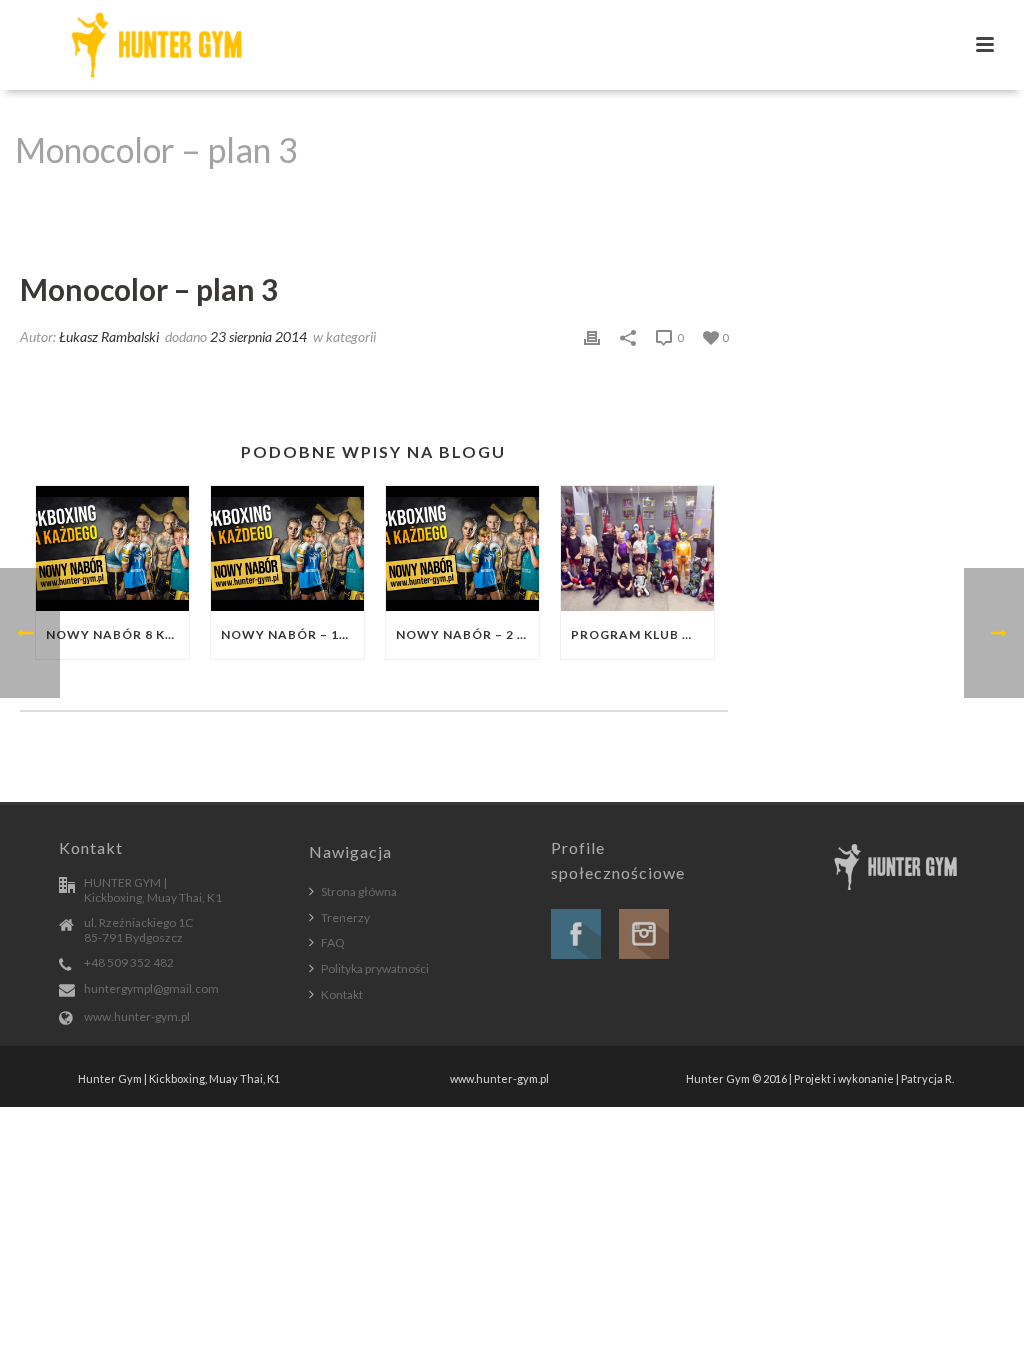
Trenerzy (345, 917)
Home (725, 201)
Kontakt (342, 994)
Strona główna (359, 891)
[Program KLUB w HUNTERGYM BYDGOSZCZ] (637, 548)
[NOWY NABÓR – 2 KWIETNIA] (462, 548)
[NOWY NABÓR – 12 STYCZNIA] (287, 548)
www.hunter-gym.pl (137, 1016)
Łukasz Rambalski (109, 336)
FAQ (333, 942)
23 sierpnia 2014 (258, 336)
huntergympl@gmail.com (151, 988)
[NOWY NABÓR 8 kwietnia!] (112, 548)
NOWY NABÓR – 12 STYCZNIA (292, 634)
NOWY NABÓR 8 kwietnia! (117, 634)
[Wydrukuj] (592, 336)
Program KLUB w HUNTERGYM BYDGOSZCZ (642, 634)
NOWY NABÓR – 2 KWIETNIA (467, 634)
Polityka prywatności (375, 968)
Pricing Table (800, 201)
